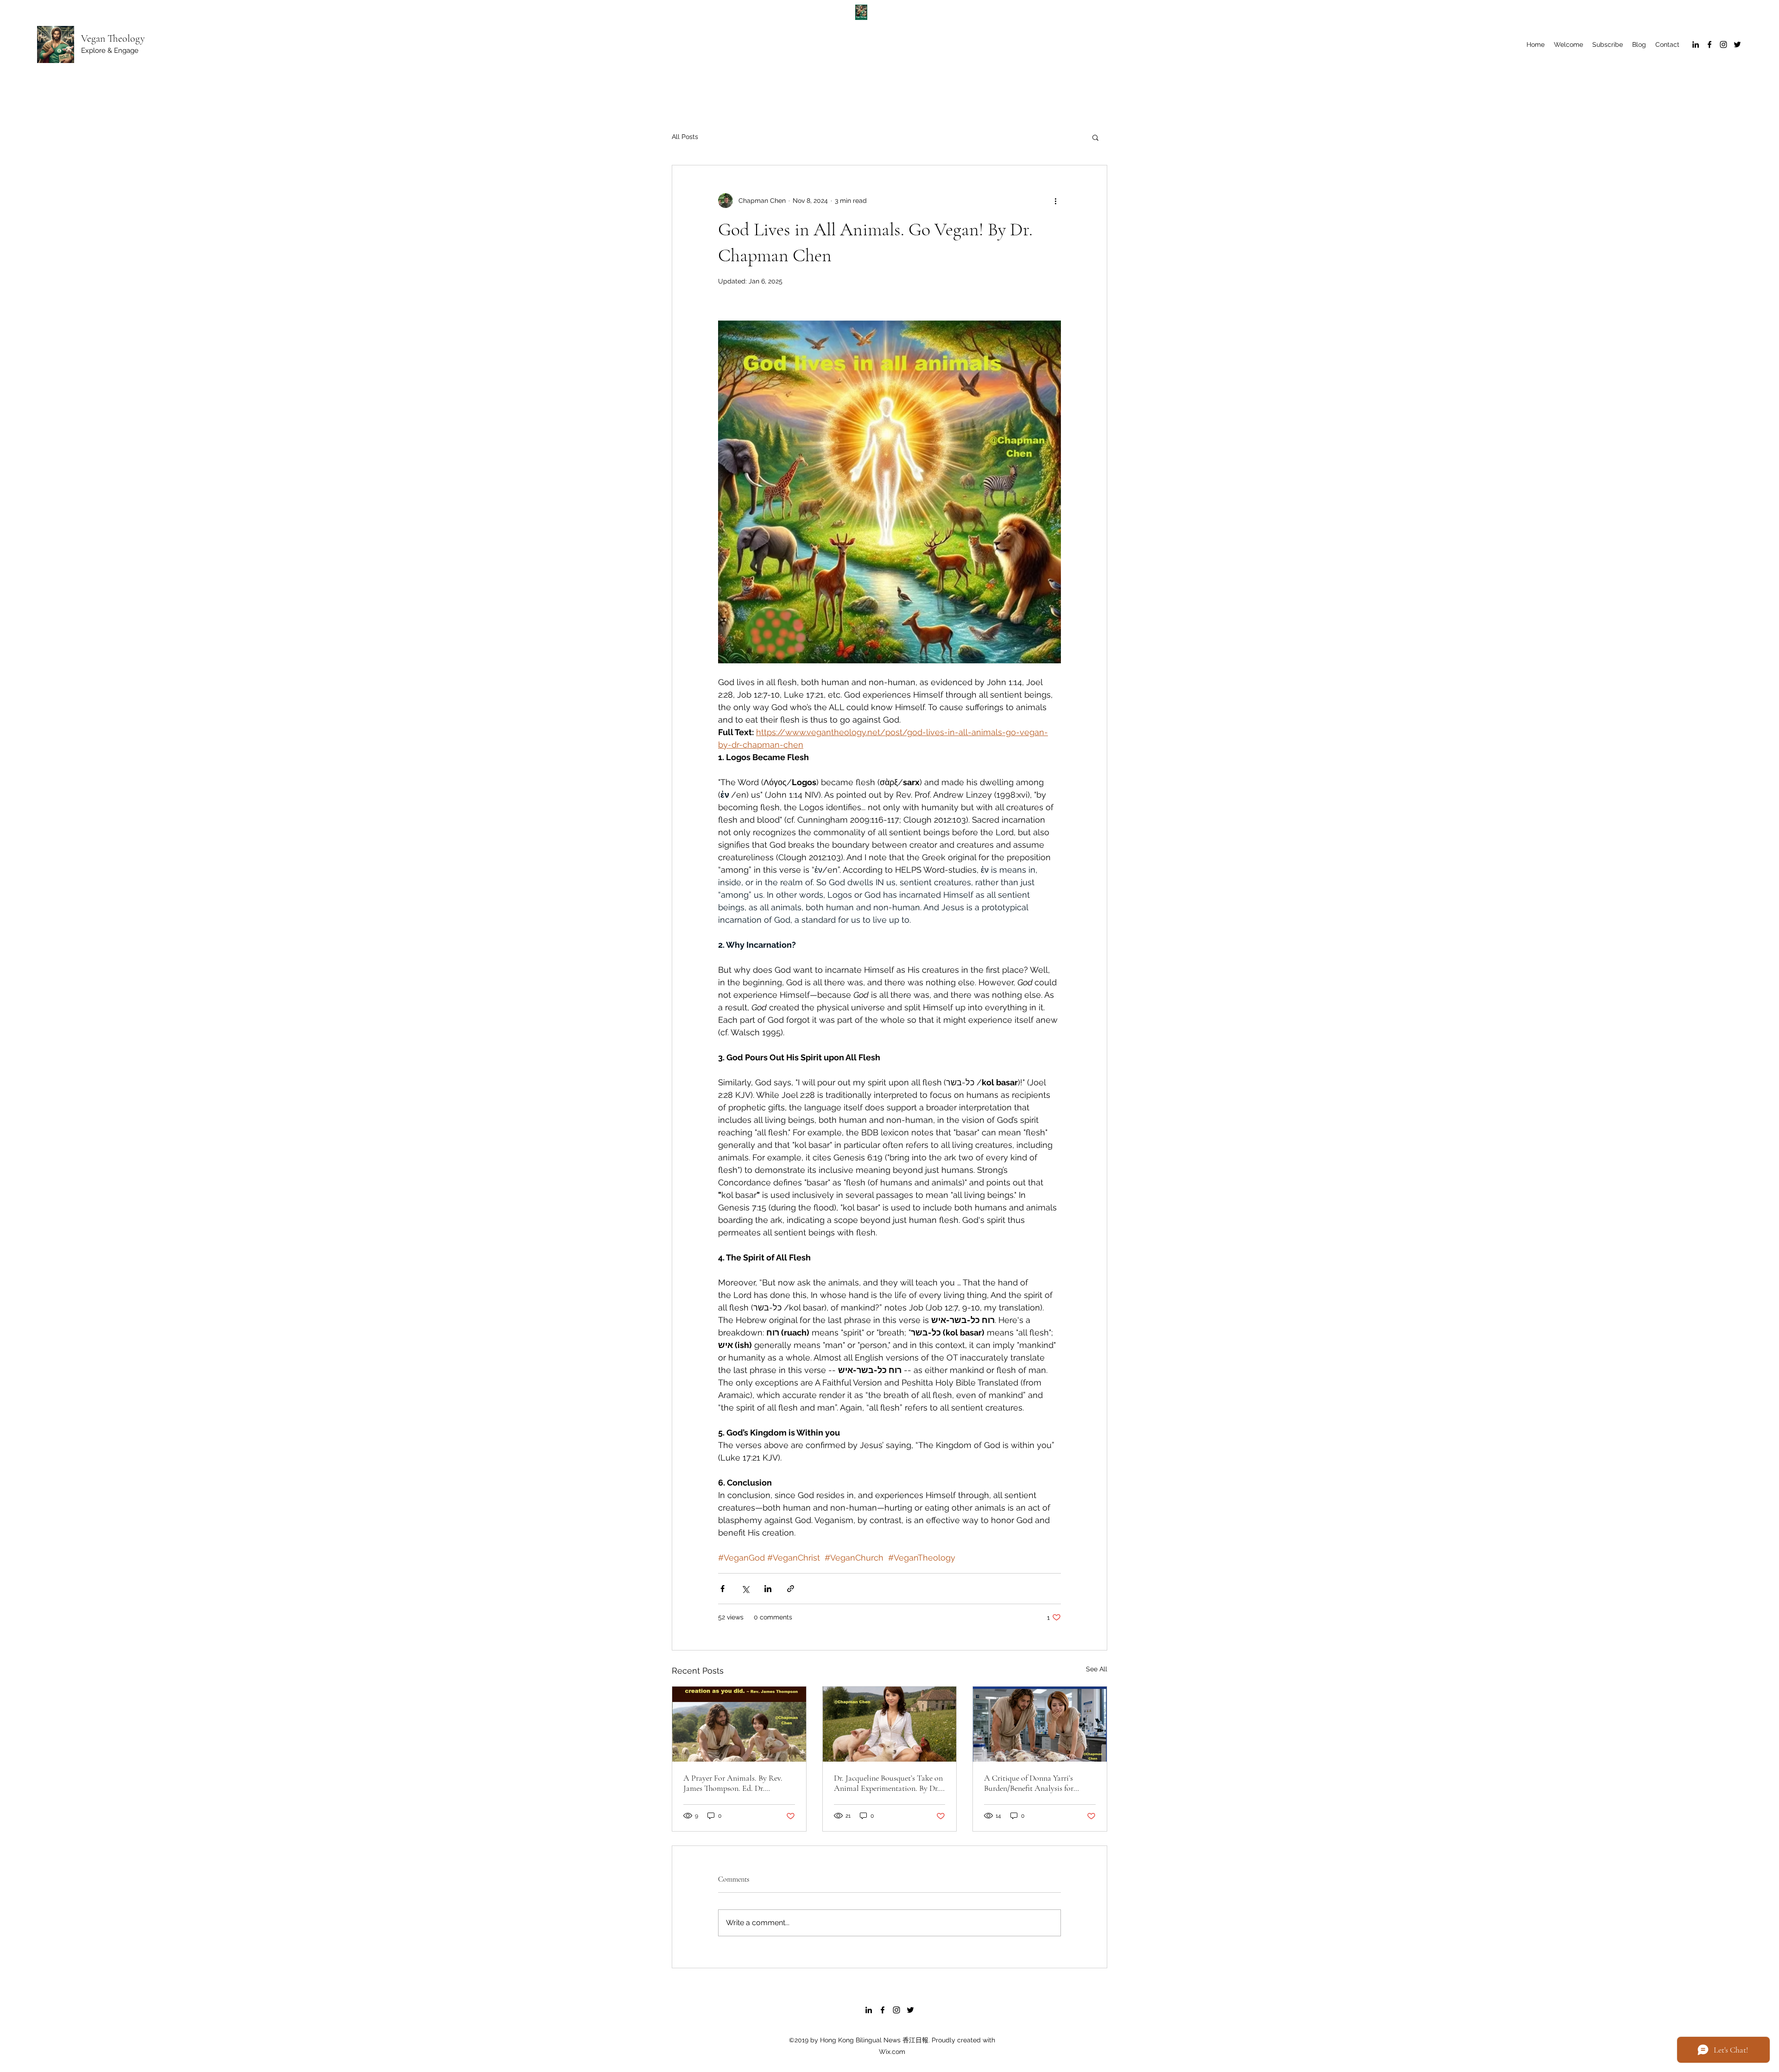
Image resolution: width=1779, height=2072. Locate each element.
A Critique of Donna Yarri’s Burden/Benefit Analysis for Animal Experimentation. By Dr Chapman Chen (1036, 1783)
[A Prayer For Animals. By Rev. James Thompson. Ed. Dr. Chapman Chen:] (739, 1724)
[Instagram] (1723, 44)
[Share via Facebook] (722, 1589)
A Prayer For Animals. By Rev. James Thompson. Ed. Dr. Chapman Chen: (733, 1783)
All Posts (685, 137)
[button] (1095, 137)
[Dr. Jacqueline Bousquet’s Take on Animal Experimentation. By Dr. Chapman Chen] (890, 1724)
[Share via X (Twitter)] (745, 1589)
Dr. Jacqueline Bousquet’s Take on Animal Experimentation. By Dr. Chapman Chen (888, 1783)
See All (1097, 1669)
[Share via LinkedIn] (768, 1589)
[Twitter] (1737, 44)
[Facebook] (1710, 44)
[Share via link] (791, 1589)
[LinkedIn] (1696, 44)
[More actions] (1055, 201)
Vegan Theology (113, 38)
